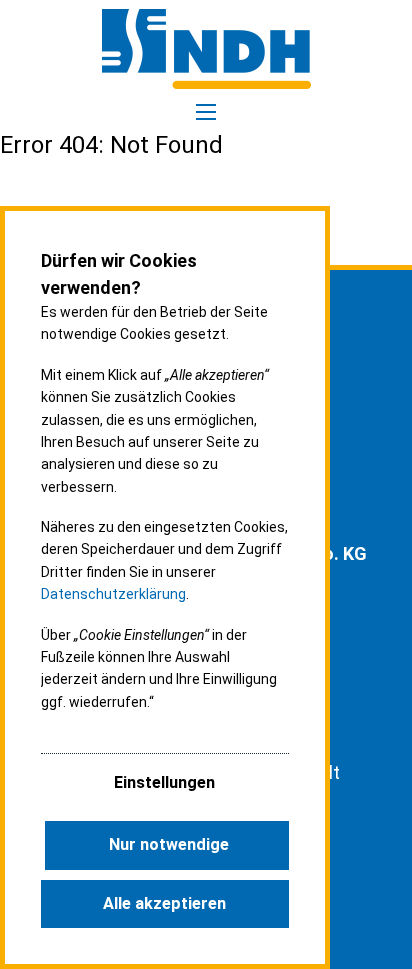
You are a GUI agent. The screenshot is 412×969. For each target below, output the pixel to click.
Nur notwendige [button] (169, 844)
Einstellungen (164, 782)
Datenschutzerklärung (113, 594)
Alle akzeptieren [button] (164, 903)
